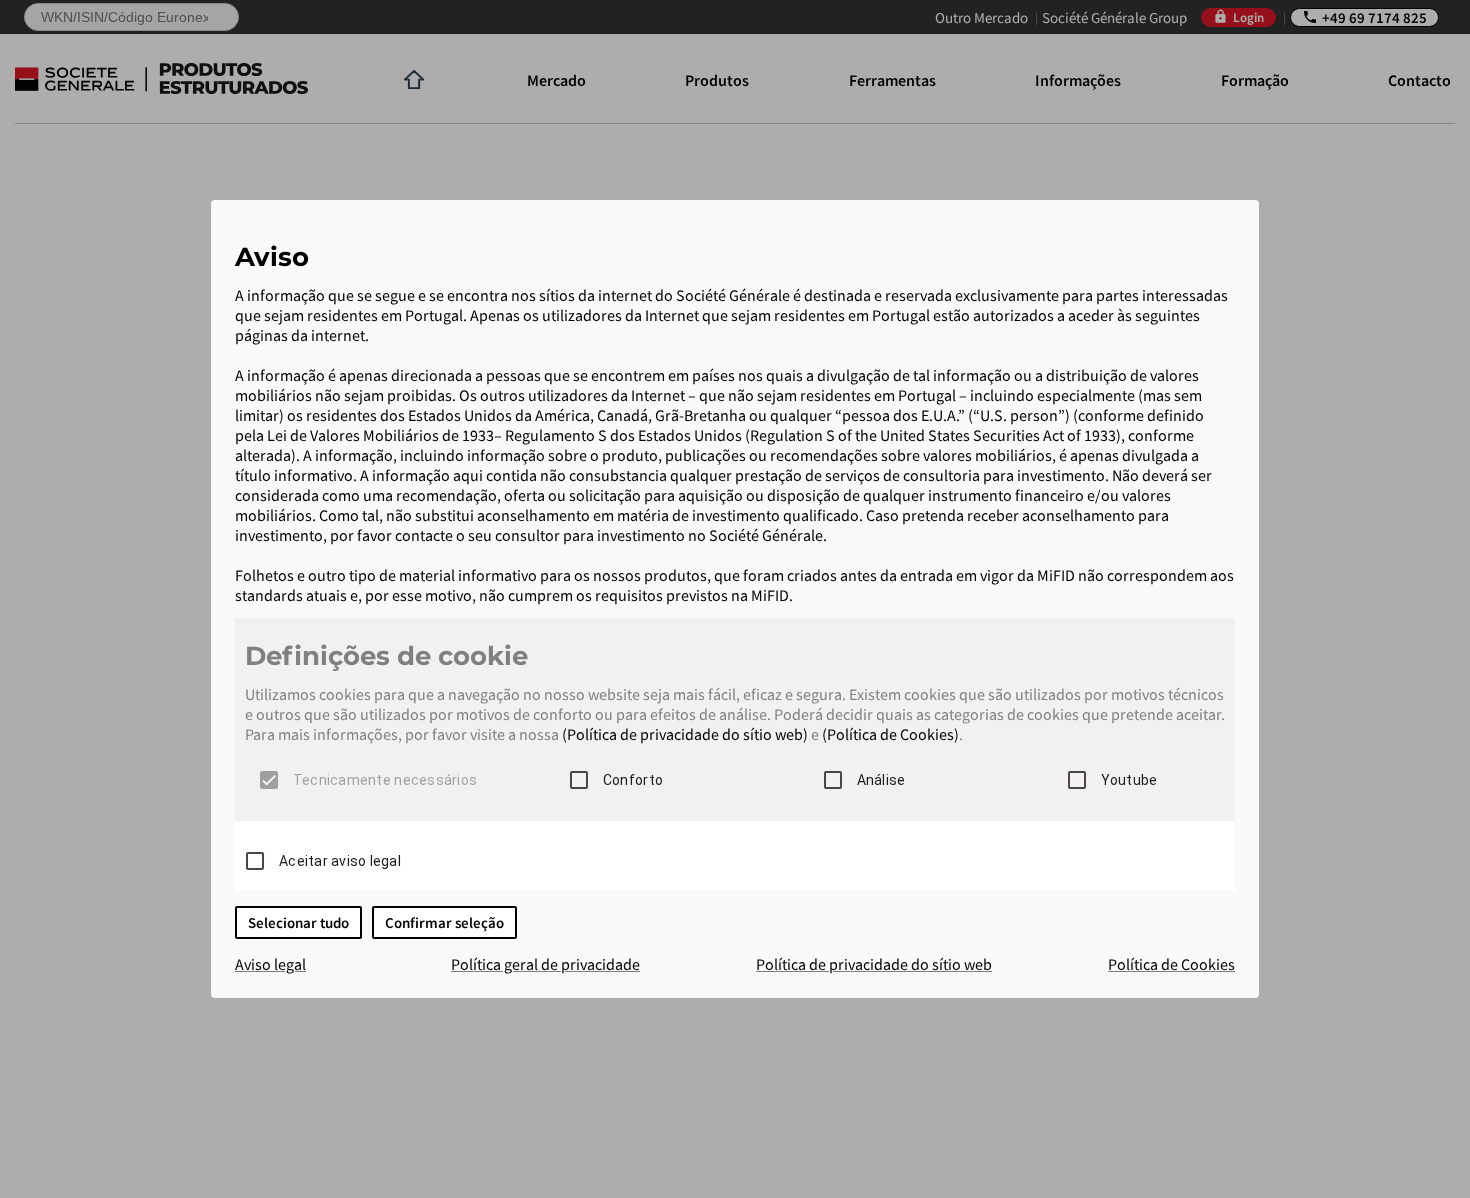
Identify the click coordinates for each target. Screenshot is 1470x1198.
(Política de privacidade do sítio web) (685, 734)
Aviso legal (270, 964)
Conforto (633, 780)
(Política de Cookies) (890, 734)
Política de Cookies (1171, 964)
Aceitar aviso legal (340, 861)
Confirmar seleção (444, 922)
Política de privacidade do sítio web (874, 964)
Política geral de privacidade (545, 964)
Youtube (1129, 780)
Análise (881, 780)
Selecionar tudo (298, 922)
